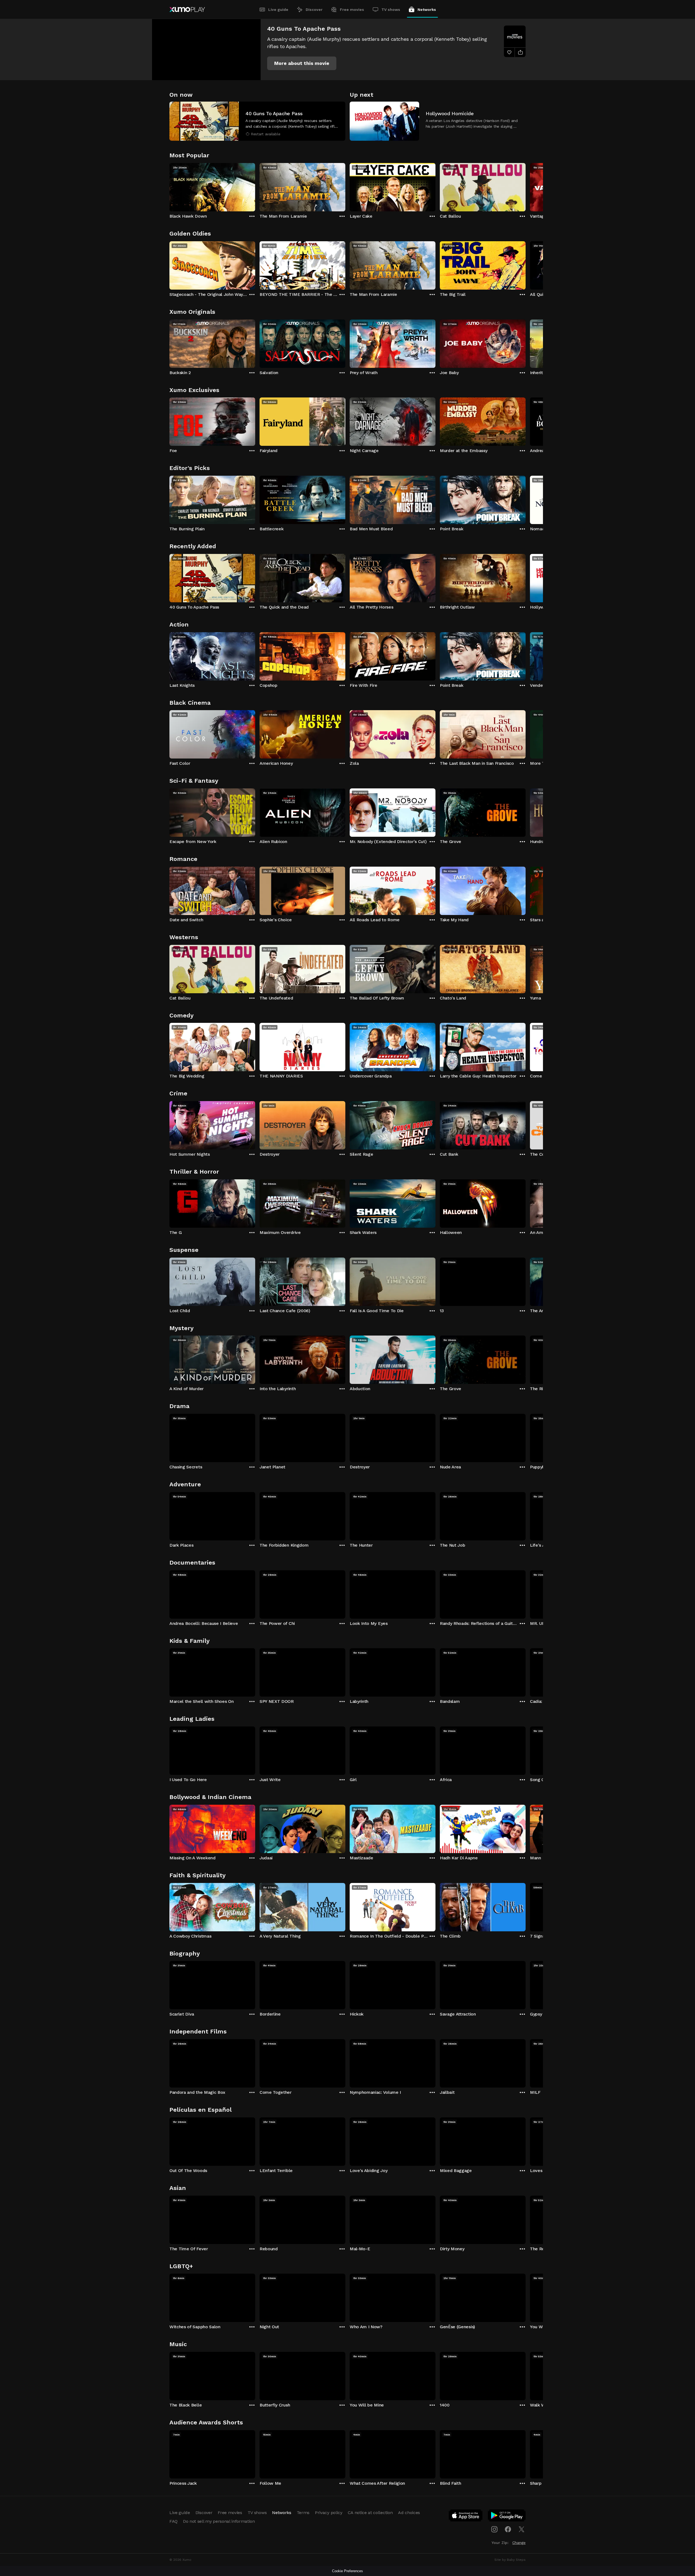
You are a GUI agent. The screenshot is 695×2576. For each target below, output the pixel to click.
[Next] (526, 186)
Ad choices (409, 2513)
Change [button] (519, 2543)
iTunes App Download (466, 2517)
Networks (427, 10)
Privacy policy (329, 2513)
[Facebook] (508, 2529)
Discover (314, 10)
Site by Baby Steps (510, 2560)
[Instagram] (494, 2529)
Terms (303, 2513)
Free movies (352, 10)
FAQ (173, 2521)
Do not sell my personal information (219, 2521)
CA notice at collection (370, 2513)
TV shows (391, 10)
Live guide (278, 10)
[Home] (187, 10)
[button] (302, 63)
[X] (522, 2529)
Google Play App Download (507, 2517)
